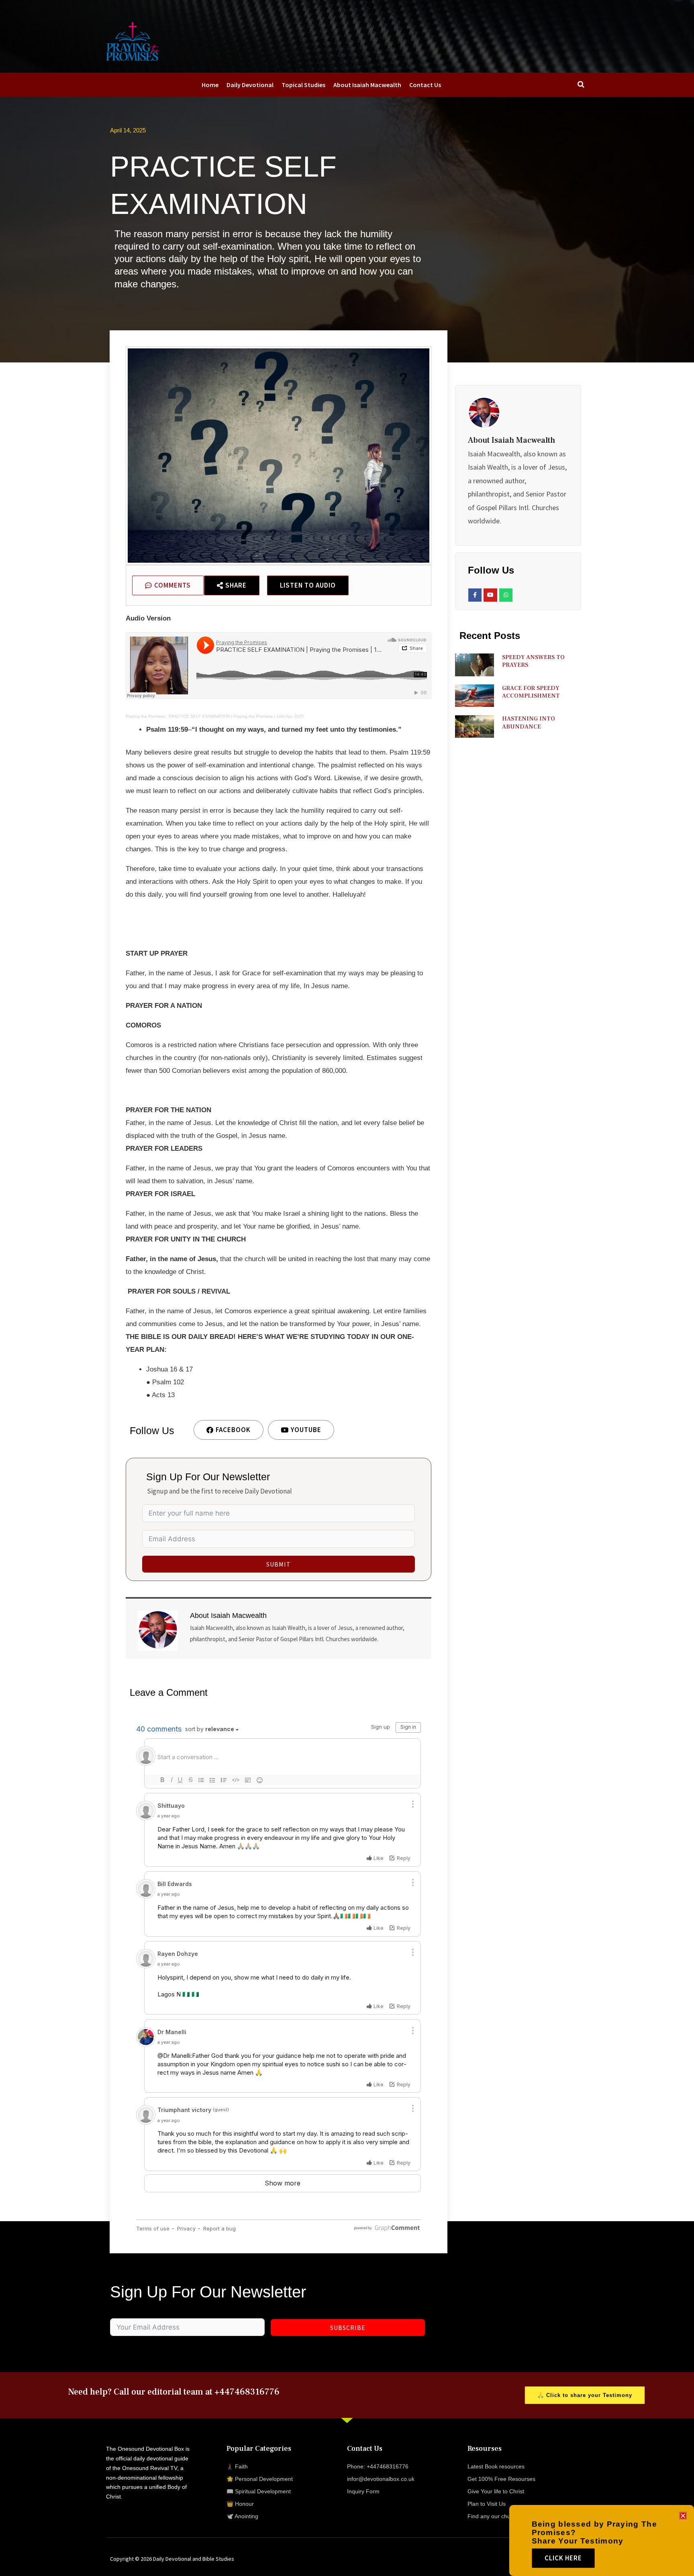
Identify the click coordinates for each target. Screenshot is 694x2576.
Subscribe (348, 2328)
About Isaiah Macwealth (367, 85)
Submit (279, 1564)
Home (210, 85)
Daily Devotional (250, 85)
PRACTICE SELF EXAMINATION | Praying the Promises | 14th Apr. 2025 (236, 716)
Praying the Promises (145, 716)
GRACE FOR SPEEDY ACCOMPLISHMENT (531, 692)
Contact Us (425, 85)
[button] (683, 2516)
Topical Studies (303, 85)
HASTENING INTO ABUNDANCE (529, 723)
